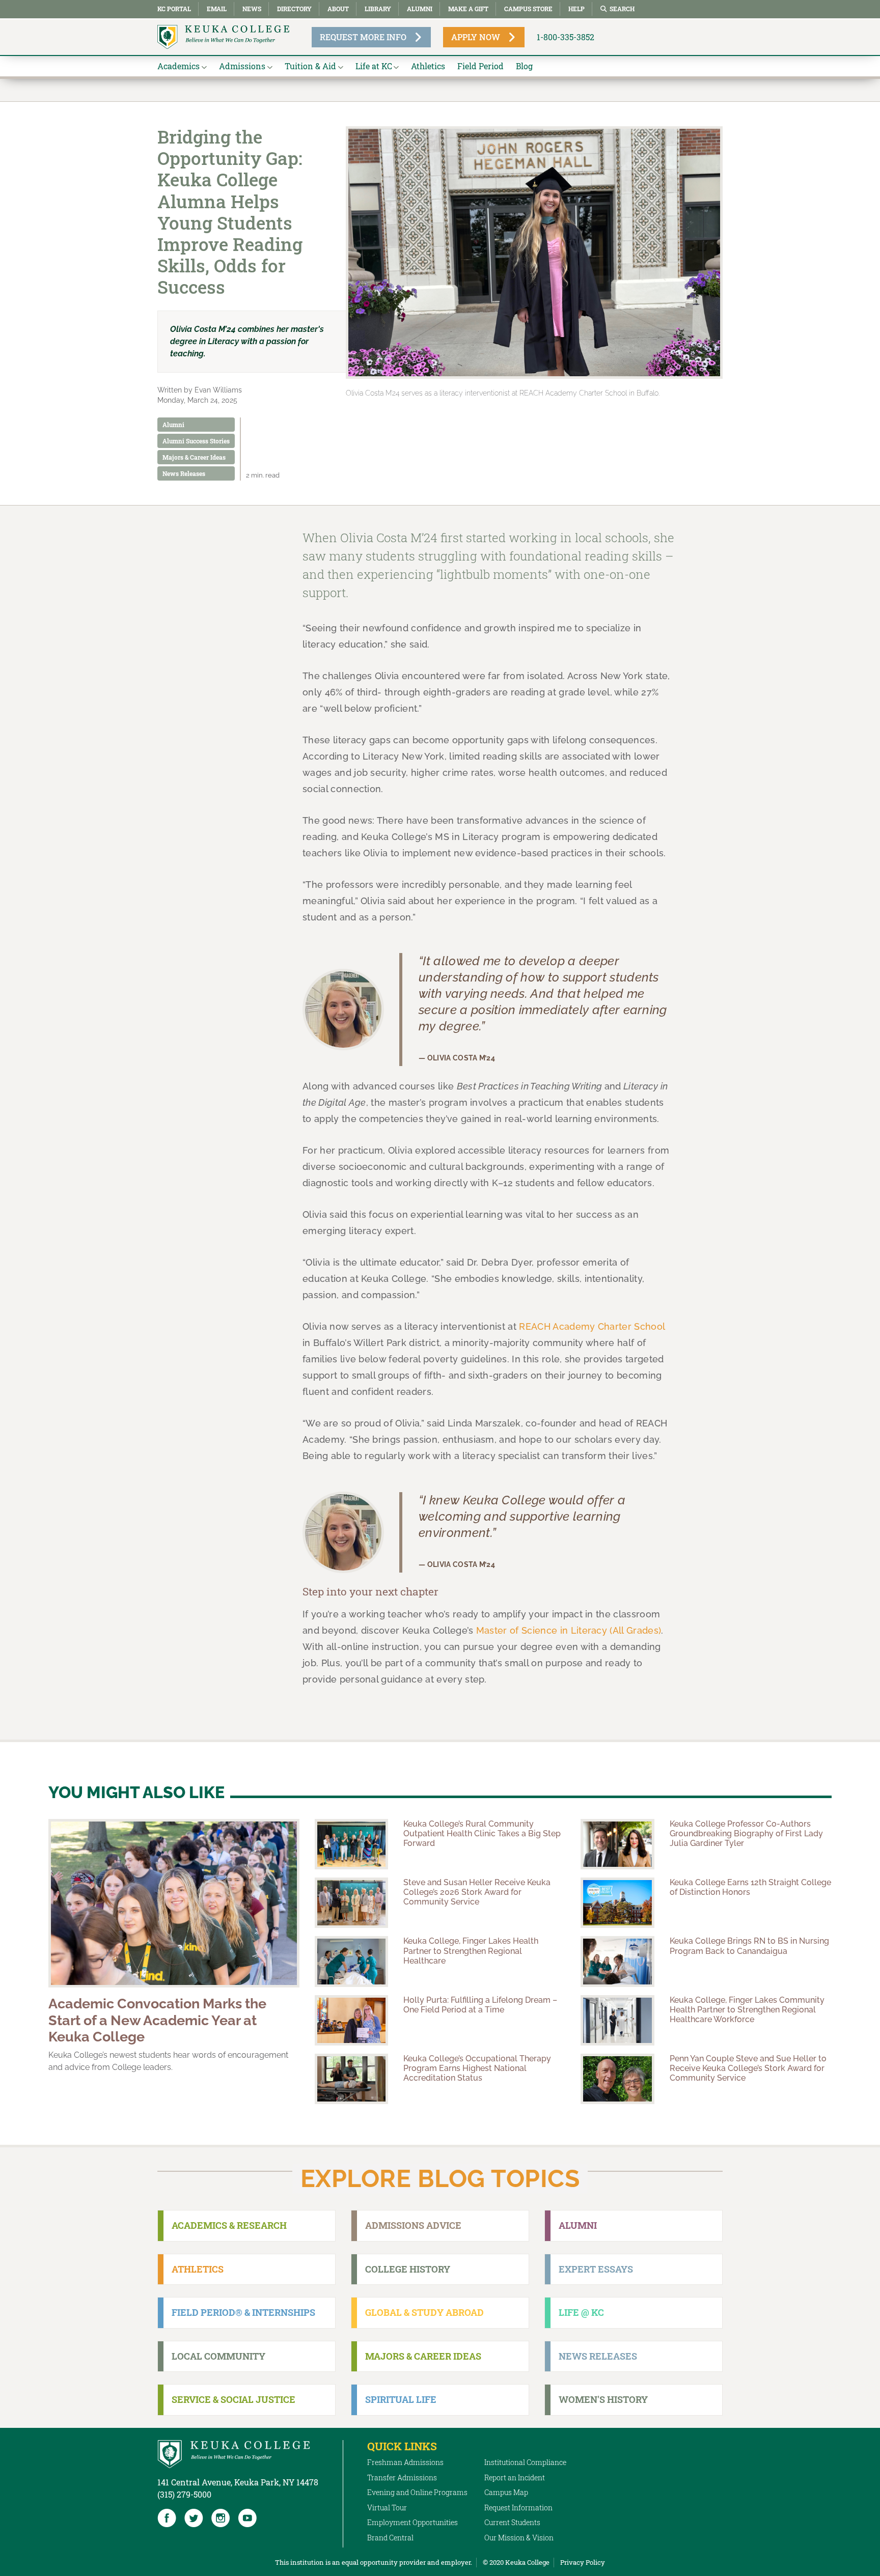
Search (622, 9)
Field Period (480, 66)
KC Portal (174, 9)
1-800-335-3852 (566, 37)
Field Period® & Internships (243, 2312)
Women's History (603, 2399)
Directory (294, 9)
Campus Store (528, 9)
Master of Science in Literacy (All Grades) (569, 1630)
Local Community (218, 2356)
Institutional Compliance (525, 2462)
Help (576, 9)
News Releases (184, 473)
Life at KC (374, 66)
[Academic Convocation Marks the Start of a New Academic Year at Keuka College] (174, 1903)
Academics (178, 66)
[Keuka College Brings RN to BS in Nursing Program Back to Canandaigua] (617, 1961)
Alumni (420, 9)
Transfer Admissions (402, 2477)
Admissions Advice (413, 2225)
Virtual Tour (387, 2508)
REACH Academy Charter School (592, 1326)
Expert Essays (596, 2269)
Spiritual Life (401, 2399)
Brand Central (390, 2538)
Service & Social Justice (233, 2399)
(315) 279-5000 (184, 2494)
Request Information (518, 2508)
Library (378, 9)
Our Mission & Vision (519, 2538)
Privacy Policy (583, 2562)
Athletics (428, 66)
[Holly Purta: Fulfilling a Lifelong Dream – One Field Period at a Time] (351, 2020)
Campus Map (506, 2492)
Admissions (242, 66)
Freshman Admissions (405, 2462)
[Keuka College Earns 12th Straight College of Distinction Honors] (617, 1903)
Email (217, 9)
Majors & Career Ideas (194, 457)
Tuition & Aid (310, 66)
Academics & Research (229, 2225)
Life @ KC (581, 2312)
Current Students (512, 2522)
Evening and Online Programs (417, 2492)
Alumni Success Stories (196, 441)
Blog (524, 66)
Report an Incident (515, 2477)
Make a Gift (468, 9)
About (338, 9)
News (252, 9)
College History (408, 2269)
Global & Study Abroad (424, 2312)
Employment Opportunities (413, 2522)
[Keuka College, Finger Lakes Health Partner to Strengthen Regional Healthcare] (351, 1961)
